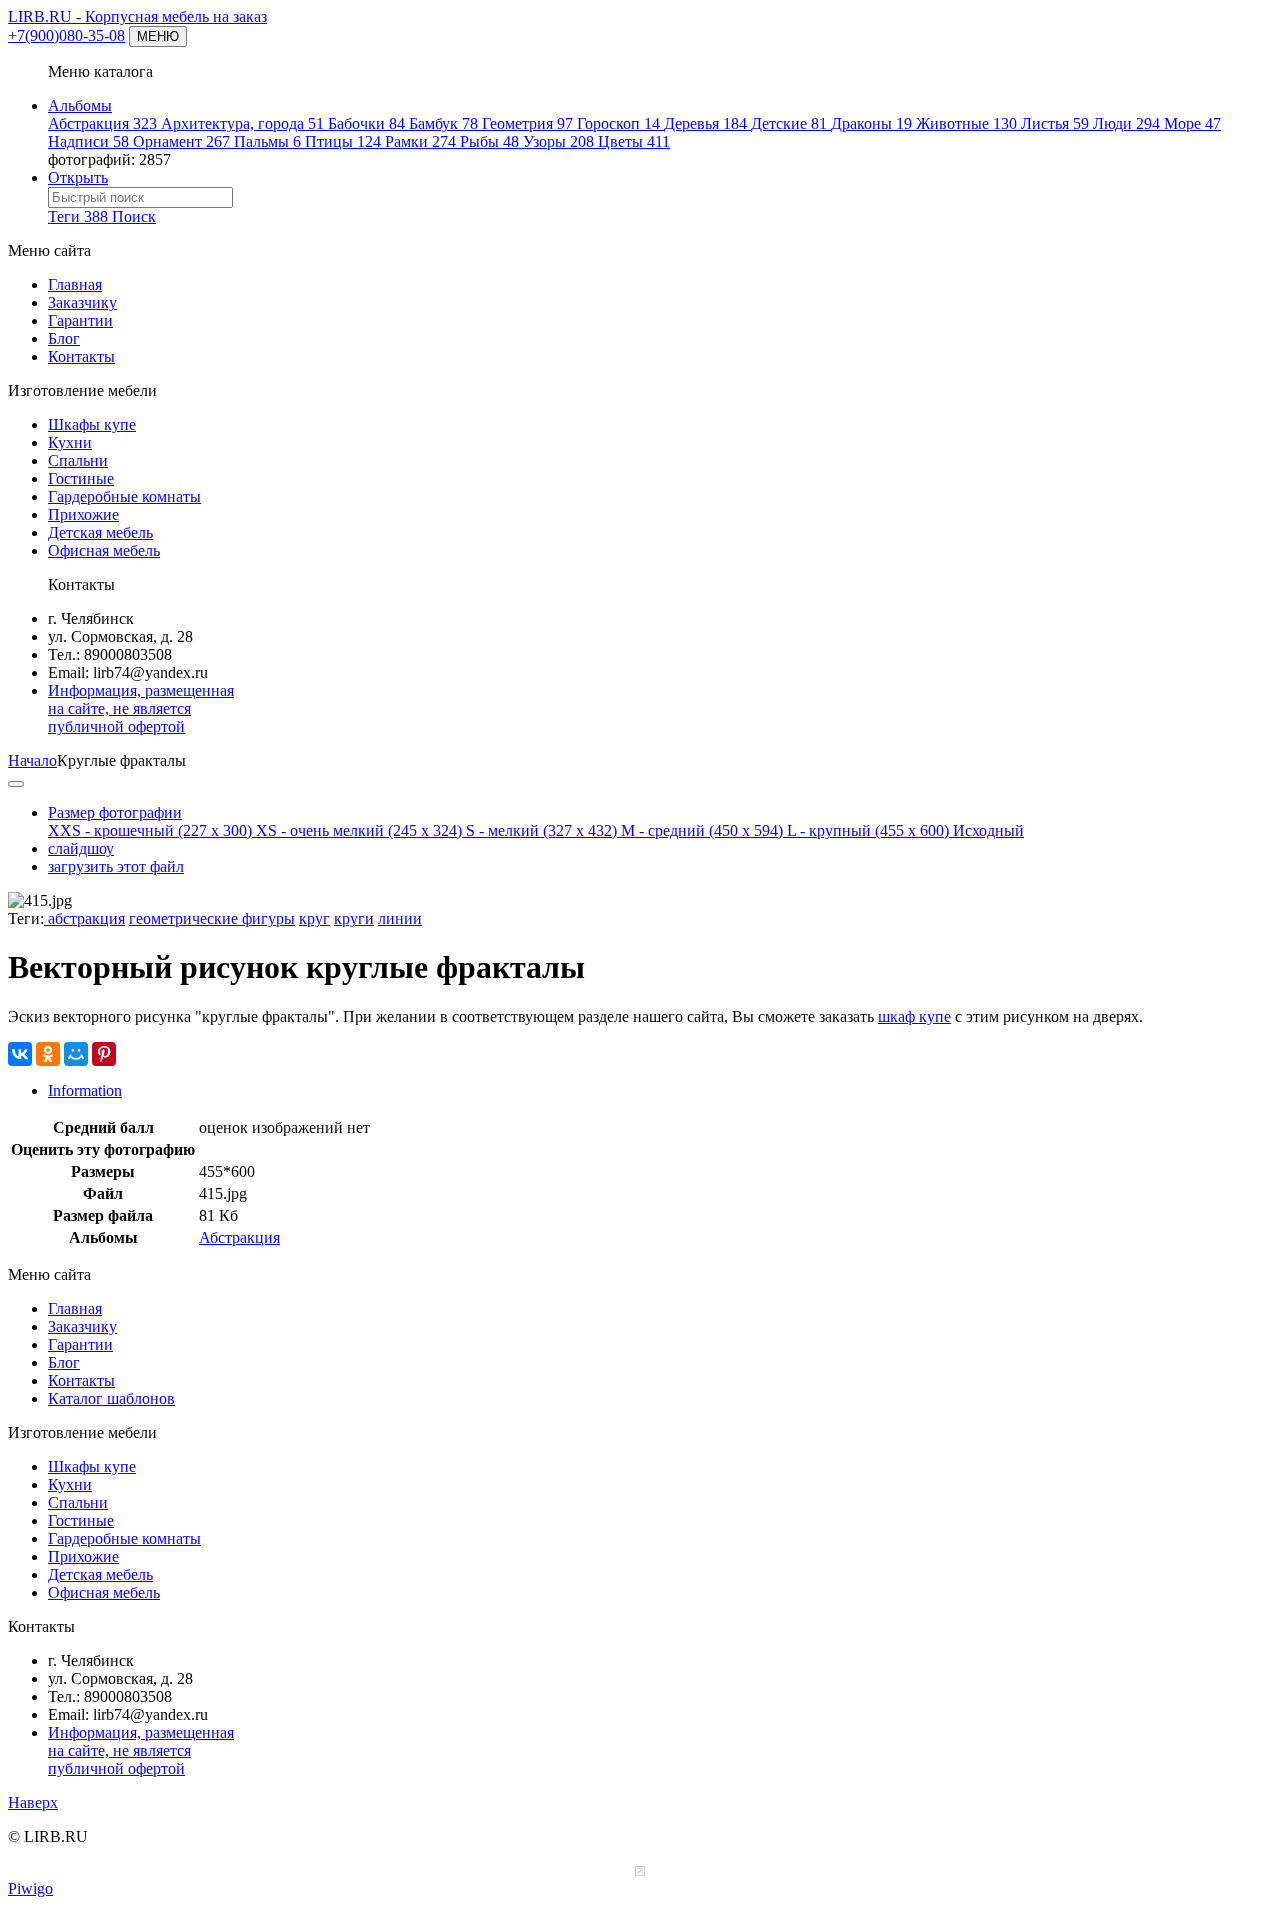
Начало (32, 760)
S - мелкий (541, 830)
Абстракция (102, 123)
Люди (1126, 123)
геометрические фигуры (212, 918)
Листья (1055, 123)
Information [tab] (85, 1090)
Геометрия (527, 123)
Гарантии (80, 320)
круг (314, 918)
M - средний (702, 830)
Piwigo (30, 1888)
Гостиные (81, 478)
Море (1192, 123)
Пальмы (267, 141)
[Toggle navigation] (16, 784)
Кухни (70, 442)
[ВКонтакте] (20, 1054)
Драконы (871, 123)
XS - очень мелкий (359, 830)
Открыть (78, 177)
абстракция (84, 918)
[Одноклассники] (48, 1054)
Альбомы (80, 105)
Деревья (705, 123)
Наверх (33, 1802)
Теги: (26, 918)
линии (400, 918)
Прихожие (83, 514)
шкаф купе (914, 1016)
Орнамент (181, 141)
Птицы (343, 141)
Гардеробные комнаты (124, 496)
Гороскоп (618, 123)
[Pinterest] (104, 1054)
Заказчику (82, 302)
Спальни (78, 460)
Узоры (558, 141)
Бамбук (443, 123)
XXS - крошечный (150, 830)
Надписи (88, 141)
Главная (75, 284)
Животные (966, 123)
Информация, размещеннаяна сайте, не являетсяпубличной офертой (141, 708)
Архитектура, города (242, 123)
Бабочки (366, 123)
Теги (78, 216)
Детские (789, 123)
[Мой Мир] (76, 1054)
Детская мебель (100, 532)
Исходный (988, 830)
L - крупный (868, 830)
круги (354, 918)
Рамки (420, 141)
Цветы (634, 141)
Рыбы (489, 141)
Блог (64, 338)
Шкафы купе (92, 424)
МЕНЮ (158, 36)
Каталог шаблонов (111, 1398)
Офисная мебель (104, 550)
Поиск (134, 216)
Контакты (81, 356)
